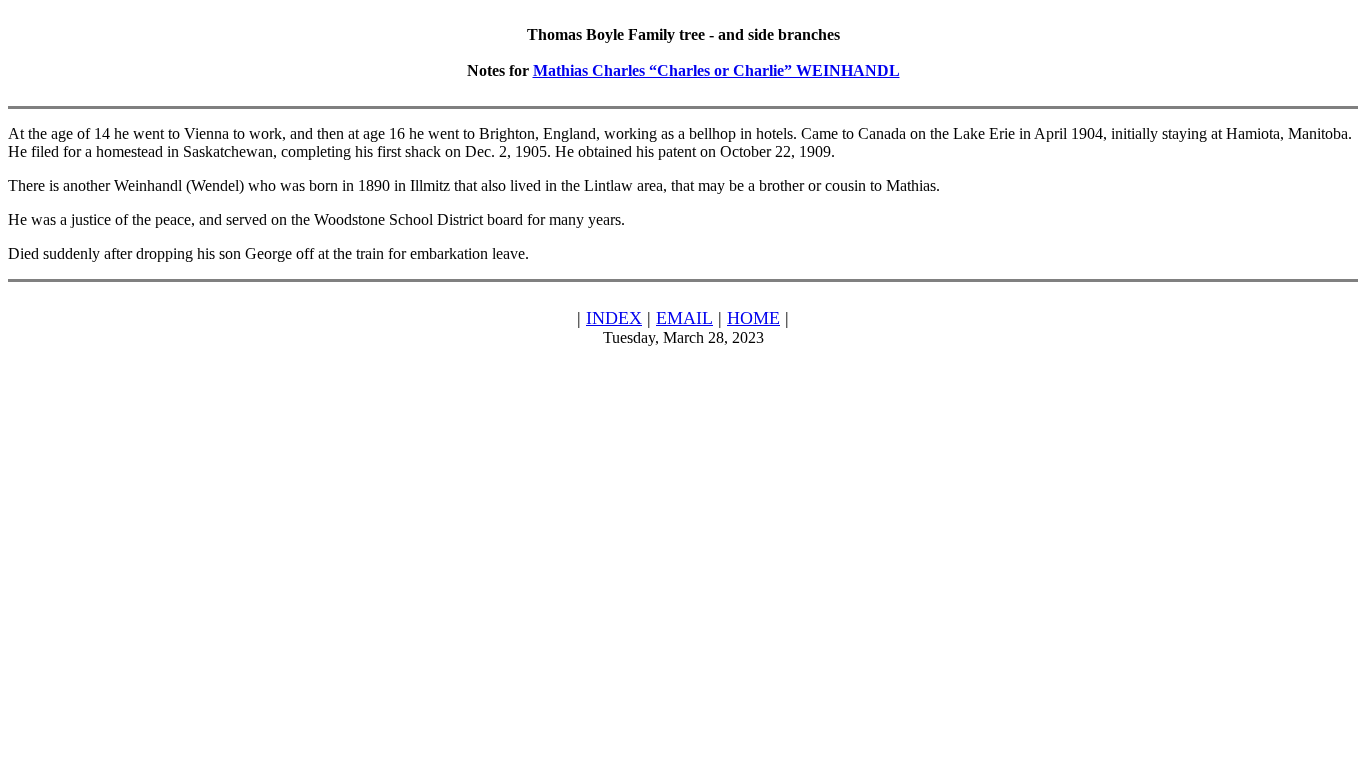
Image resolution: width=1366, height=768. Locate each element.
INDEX (614, 318)
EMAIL (684, 318)
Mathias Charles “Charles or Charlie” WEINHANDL (716, 70)
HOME (753, 318)
